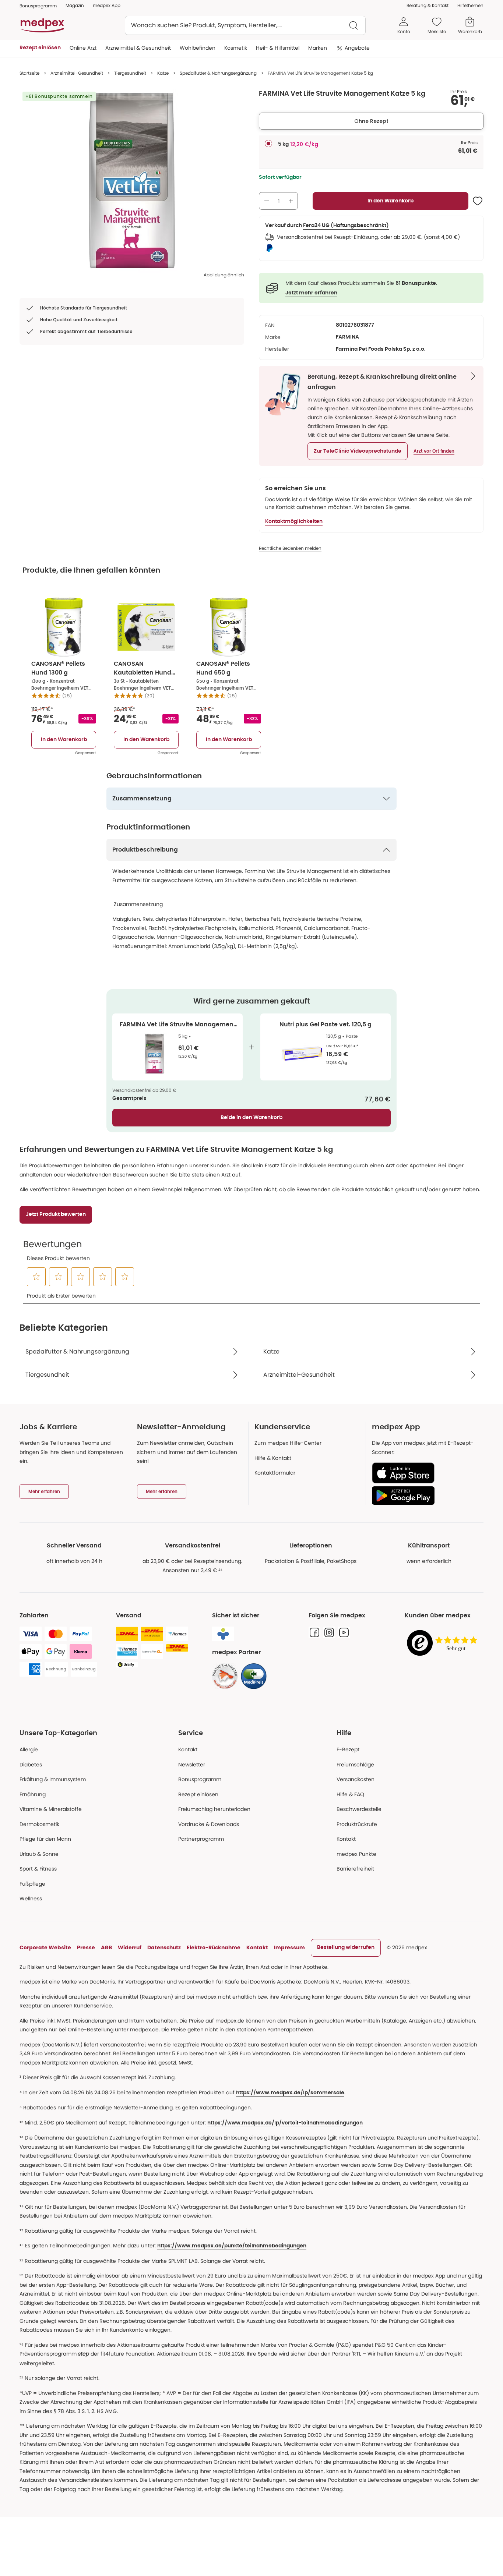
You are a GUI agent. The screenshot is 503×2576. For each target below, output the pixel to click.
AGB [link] (106, 1947)
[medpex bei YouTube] (344, 1632)
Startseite (29, 73)
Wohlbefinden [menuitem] (198, 48)
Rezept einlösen (198, 1794)
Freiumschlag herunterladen (214, 1809)
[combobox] (245, 25)
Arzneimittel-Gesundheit (77, 73)
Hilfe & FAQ (350, 1794)
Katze (163, 73)
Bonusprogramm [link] (38, 6)
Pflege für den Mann (45, 1839)
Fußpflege (32, 1884)
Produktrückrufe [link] (357, 1824)
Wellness (31, 1899)
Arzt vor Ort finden (434, 451)
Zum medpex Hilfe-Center (288, 1443)
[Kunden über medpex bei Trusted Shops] (444, 1643)
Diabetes (31, 1765)
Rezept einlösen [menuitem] (40, 48)
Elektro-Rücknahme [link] (214, 1947)
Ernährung (33, 1794)
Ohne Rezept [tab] (371, 121)
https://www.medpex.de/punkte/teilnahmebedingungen (232, 2246)
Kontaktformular (275, 1473)
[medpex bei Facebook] (314, 1632)
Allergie (29, 1749)
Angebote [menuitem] (357, 48)
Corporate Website (45, 1947)
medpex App (107, 5)
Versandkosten (356, 1779)
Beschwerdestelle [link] (359, 1809)
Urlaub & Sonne (39, 1854)
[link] (225, 1676)
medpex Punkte (356, 1854)
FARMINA (347, 337)
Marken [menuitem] (318, 48)
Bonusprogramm (200, 1779)
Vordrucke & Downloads (209, 1824)
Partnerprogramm (201, 1839)
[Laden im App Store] (425, 1473)
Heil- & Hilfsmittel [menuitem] (278, 48)
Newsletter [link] (192, 1765)
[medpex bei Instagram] (329, 1632)
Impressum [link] (289, 1947)
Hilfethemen (470, 5)
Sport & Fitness (38, 1869)
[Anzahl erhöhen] (291, 201)
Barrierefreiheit (355, 1869)
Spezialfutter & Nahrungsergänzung (218, 73)
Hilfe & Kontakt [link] (273, 1458)
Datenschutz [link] (164, 1947)
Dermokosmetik (39, 1824)
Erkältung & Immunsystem (53, 1779)
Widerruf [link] (130, 1947)
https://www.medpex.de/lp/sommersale (290, 2093)
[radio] (268, 144)
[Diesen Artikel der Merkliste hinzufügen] (478, 201)
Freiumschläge (355, 1765)
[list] (132, 181)
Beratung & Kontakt (428, 5)
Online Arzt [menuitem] (83, 48)
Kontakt (188, 1749)
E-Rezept (348, 1749)
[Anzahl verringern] (267, 201)
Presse (86, 1947)
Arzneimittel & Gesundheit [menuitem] (138, 48)
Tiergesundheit (130, 73)
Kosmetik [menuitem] (236, 48)
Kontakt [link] (346, 1839)
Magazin (75, 5)
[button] (358, 451)
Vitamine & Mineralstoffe (51, 1809)
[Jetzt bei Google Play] (425, 1496)
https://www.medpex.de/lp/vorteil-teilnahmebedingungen (285, 2123)
